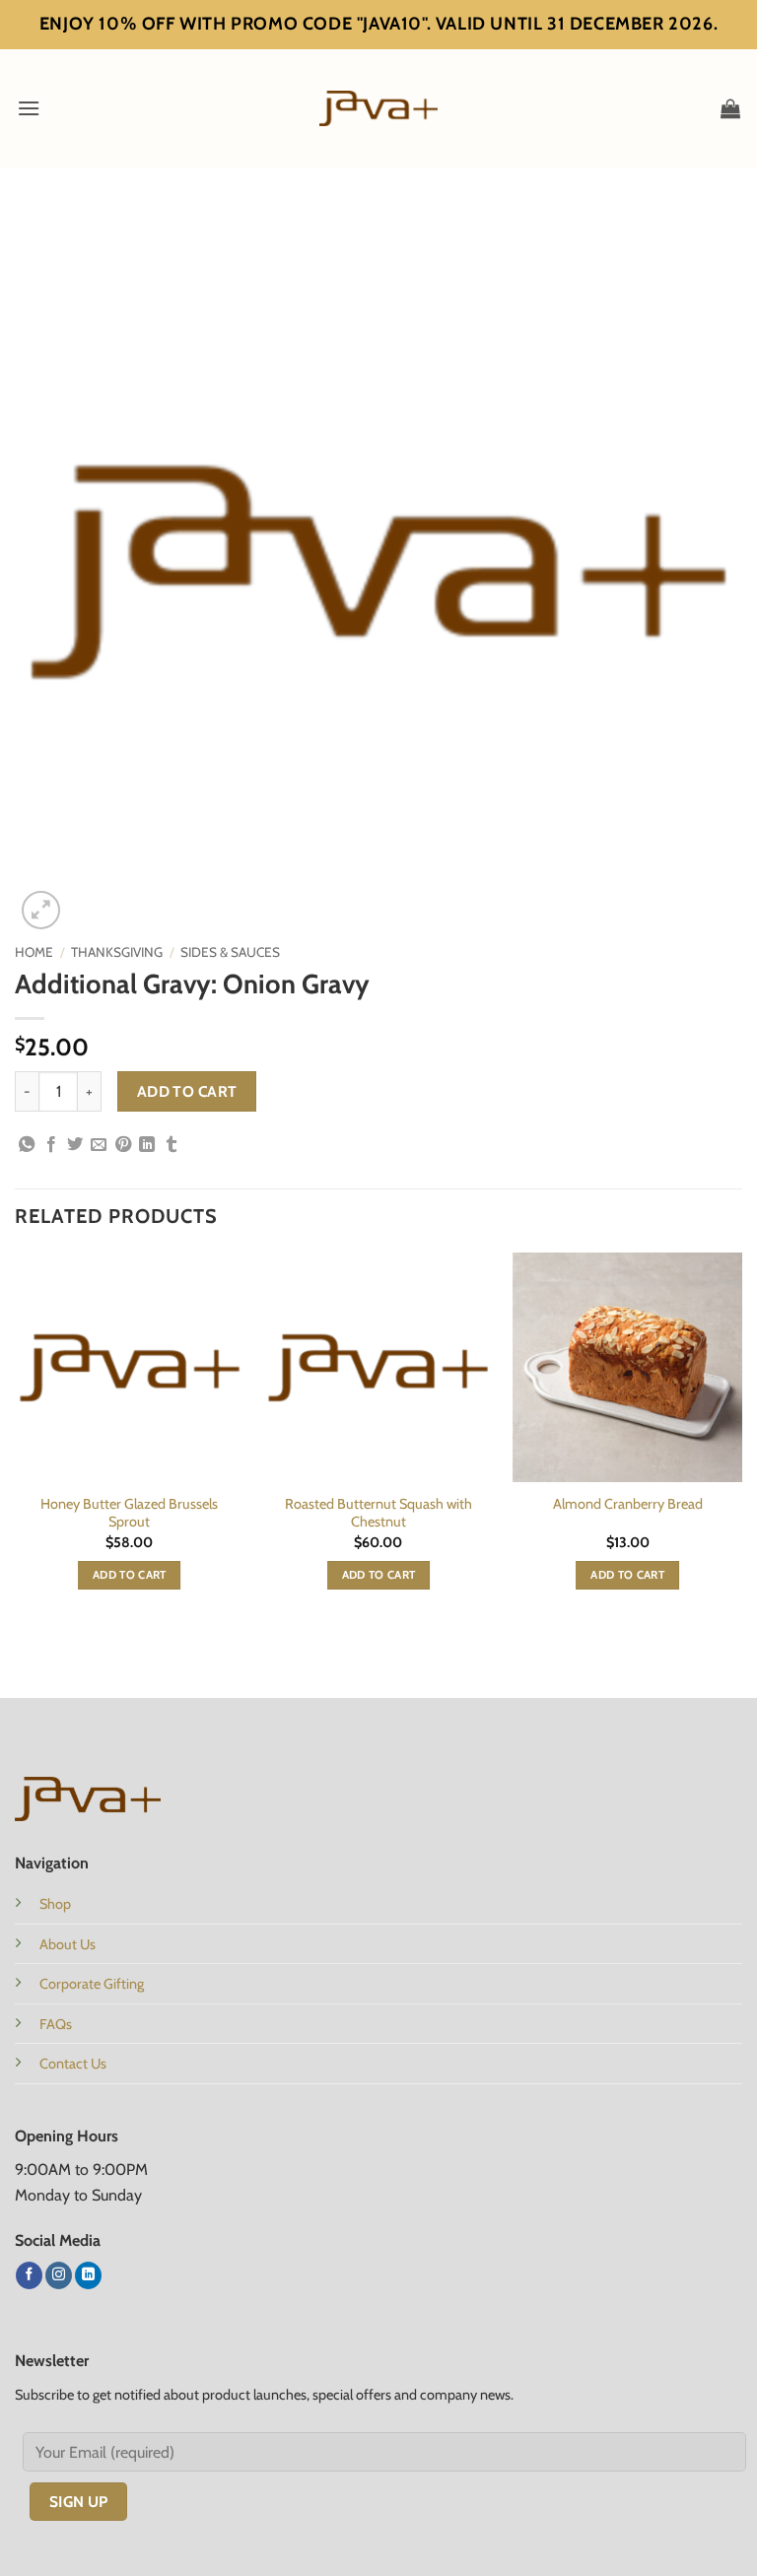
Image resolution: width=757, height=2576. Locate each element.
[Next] (741, 1439)
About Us (68, 1944)
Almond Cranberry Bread (628, 1504)
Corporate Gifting (92, 1984)
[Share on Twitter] (75, 1145)
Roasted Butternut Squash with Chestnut (378, 1513)
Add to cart (187, 1091)
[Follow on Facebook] (29, 2275)
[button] (29, 108)
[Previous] (16, 1439)
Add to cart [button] (130, 1575)
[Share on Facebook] (51, 1145)
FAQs (56, 2024)
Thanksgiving (117, 952)
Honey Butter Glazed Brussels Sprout (129, 1513)
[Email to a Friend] (99, 1145)
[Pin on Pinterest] (123, 1145)
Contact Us (73, 2064)
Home (34, 952)
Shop (55, 1904)
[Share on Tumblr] (172, 1145)
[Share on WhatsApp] (27, 1145)
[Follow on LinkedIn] (88, 2275)
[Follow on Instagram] (59, 2275)
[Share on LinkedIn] (147, 1145)
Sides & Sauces (230, 952)
